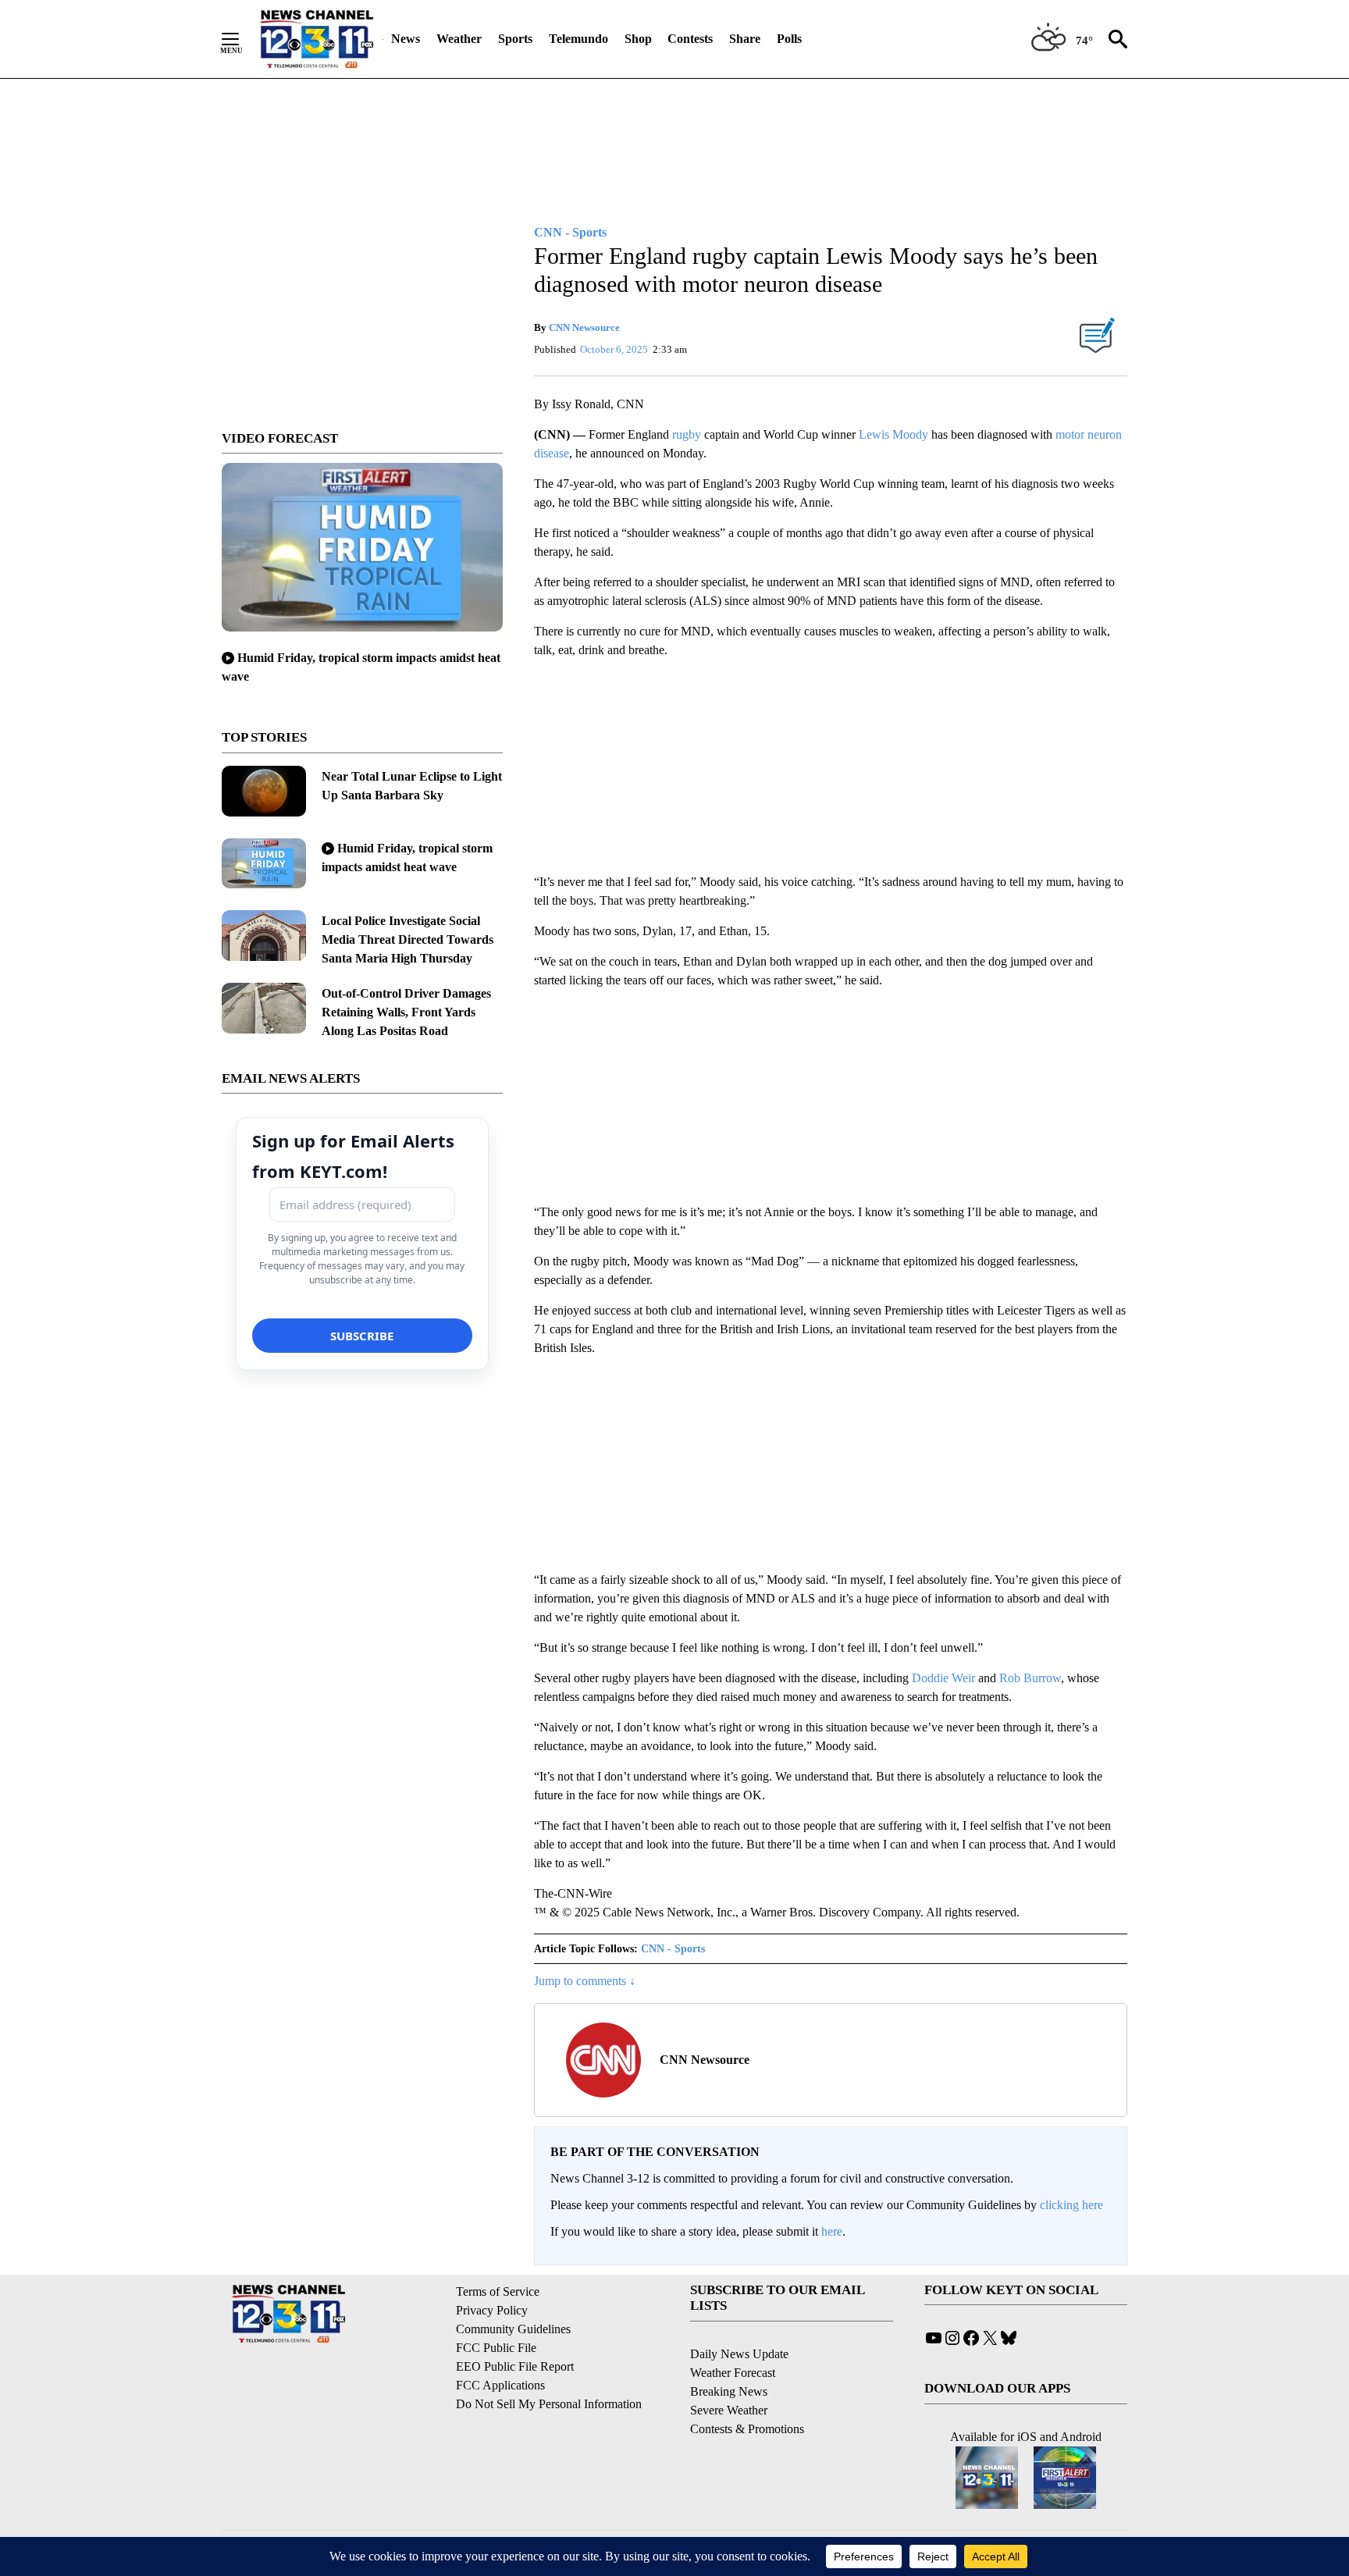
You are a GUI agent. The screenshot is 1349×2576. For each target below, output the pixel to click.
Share (745, 39)
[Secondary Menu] (242, 39)
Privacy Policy (492, 2310)
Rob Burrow (1030, 1678)
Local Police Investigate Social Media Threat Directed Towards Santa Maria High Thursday (408, 939)
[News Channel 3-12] (316, 39)
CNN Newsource (584, 327)
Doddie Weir (943, 1678)
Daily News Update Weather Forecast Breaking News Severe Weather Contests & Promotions (747, 2391)
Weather (459, 39)
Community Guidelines (513, 2329)
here (832, 2231)
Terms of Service (498, 2291)
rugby (687, 434)
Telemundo (578, 39)
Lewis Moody (893, 434)
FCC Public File (496, 2348)
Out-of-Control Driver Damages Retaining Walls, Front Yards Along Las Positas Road (406, 1012)
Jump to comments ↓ (585, 1981)
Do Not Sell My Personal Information (549, 2404)
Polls (789, 39)
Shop (638, 39)
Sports (515, 39)
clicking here (1071, 2205)
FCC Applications (500, 2385)
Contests (690, 39)
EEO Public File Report (515, 2366)
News (406, 39)
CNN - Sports (673, 1949)
